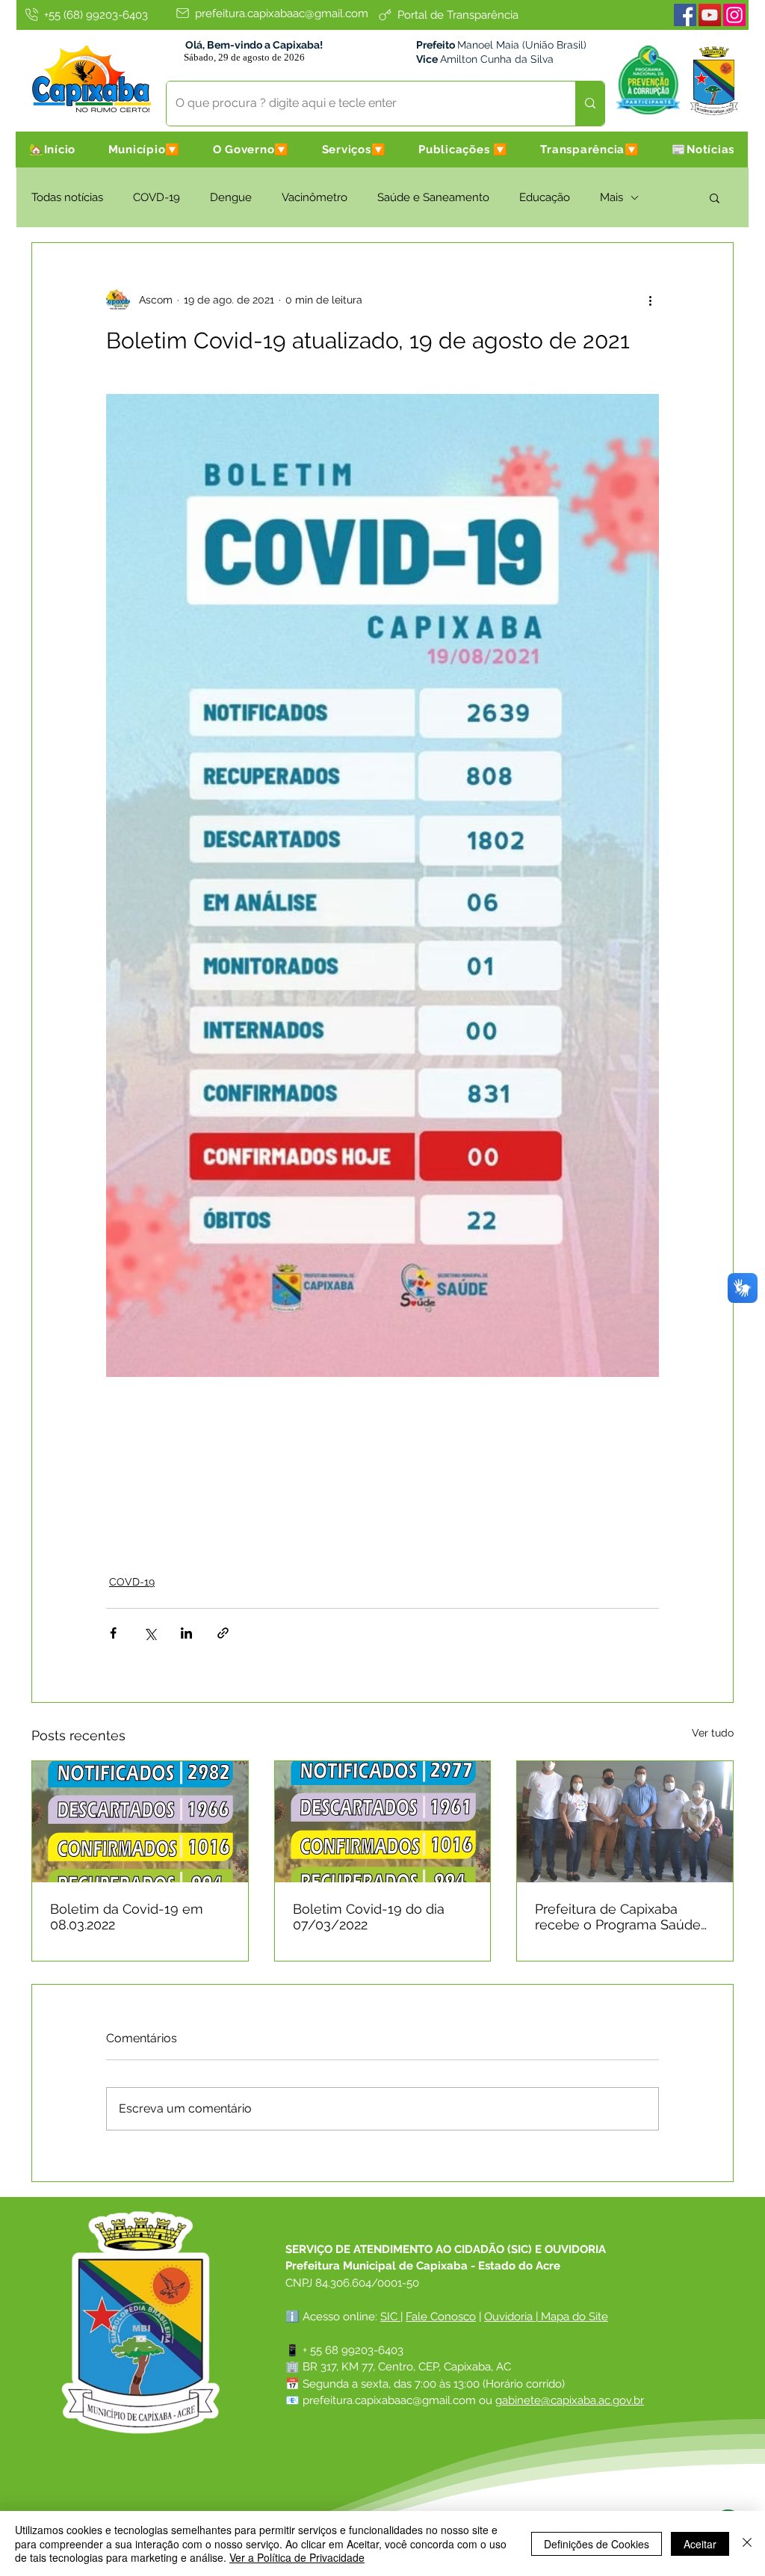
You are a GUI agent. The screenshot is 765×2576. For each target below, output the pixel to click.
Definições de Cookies (597, 2544)
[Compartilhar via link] (223, 1633)
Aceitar (700, 2544)
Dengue (231, 197)
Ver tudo (713, 1733)
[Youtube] (710, 15)
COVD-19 (157, 197)
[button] (144, 150)
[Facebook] (685, 15)
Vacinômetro (315, 197)
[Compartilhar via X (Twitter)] (150, 1633)
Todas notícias (67, 197)
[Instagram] (734, 15)
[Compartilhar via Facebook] (113, 1633)
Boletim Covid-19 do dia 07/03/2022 (369, 1917)
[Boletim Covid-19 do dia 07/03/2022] (383, 1822)
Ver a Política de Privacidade (297, 2557)
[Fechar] (747, 2543)
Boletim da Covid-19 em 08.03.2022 (127, 1917)
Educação (545, 197)
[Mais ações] (650, 300)
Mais (611, 197)
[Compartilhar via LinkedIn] (186, 1633)
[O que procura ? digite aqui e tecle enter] (590, 104)
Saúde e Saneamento (433, 197)
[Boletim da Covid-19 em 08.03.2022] (140, 1822)
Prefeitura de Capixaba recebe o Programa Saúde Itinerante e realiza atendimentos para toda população (618, 1917)
